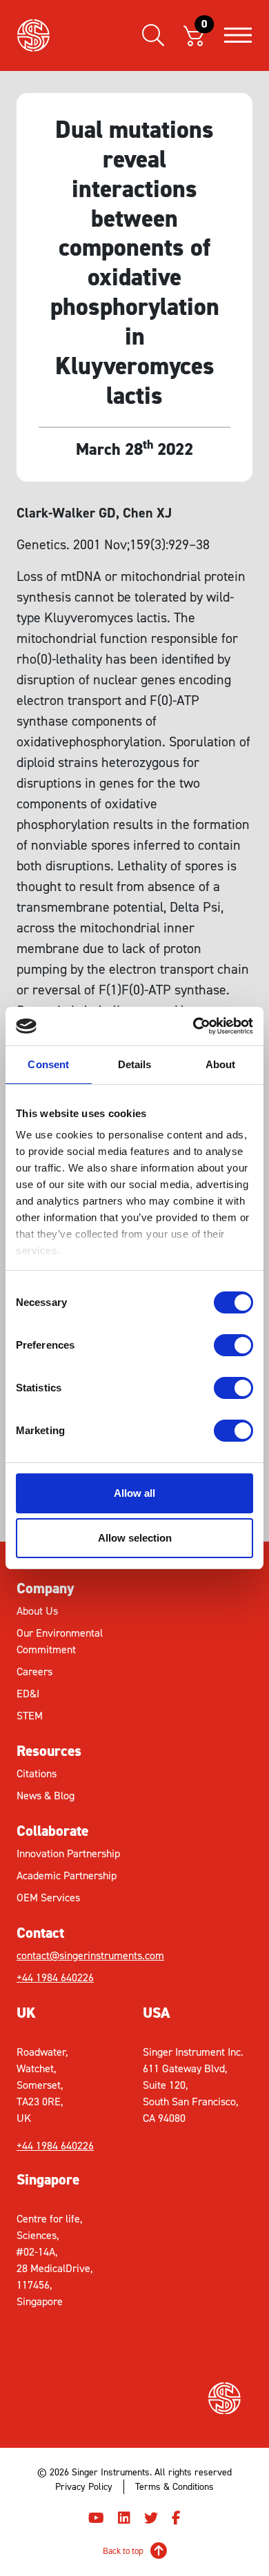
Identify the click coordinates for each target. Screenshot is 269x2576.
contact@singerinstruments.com (76, 1955)
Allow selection (135, 1538)
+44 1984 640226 (55, 1977)
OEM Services (48, 1898)
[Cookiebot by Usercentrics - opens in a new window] (193, 1026)
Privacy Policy (84, 2487)
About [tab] (221, 1064)
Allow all (134, 1493)
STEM (30, 1716)
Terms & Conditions (175, 2487)
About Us (37, 1611)
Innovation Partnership (68, 1853)
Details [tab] (135, 1064)
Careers (34, 1672)
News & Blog (46, 1796)
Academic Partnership (67, 1875)
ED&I (28, 1694)
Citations (37, 1773)
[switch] (233, 1345)
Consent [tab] (48, 1064)
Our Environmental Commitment (60, 1641)
